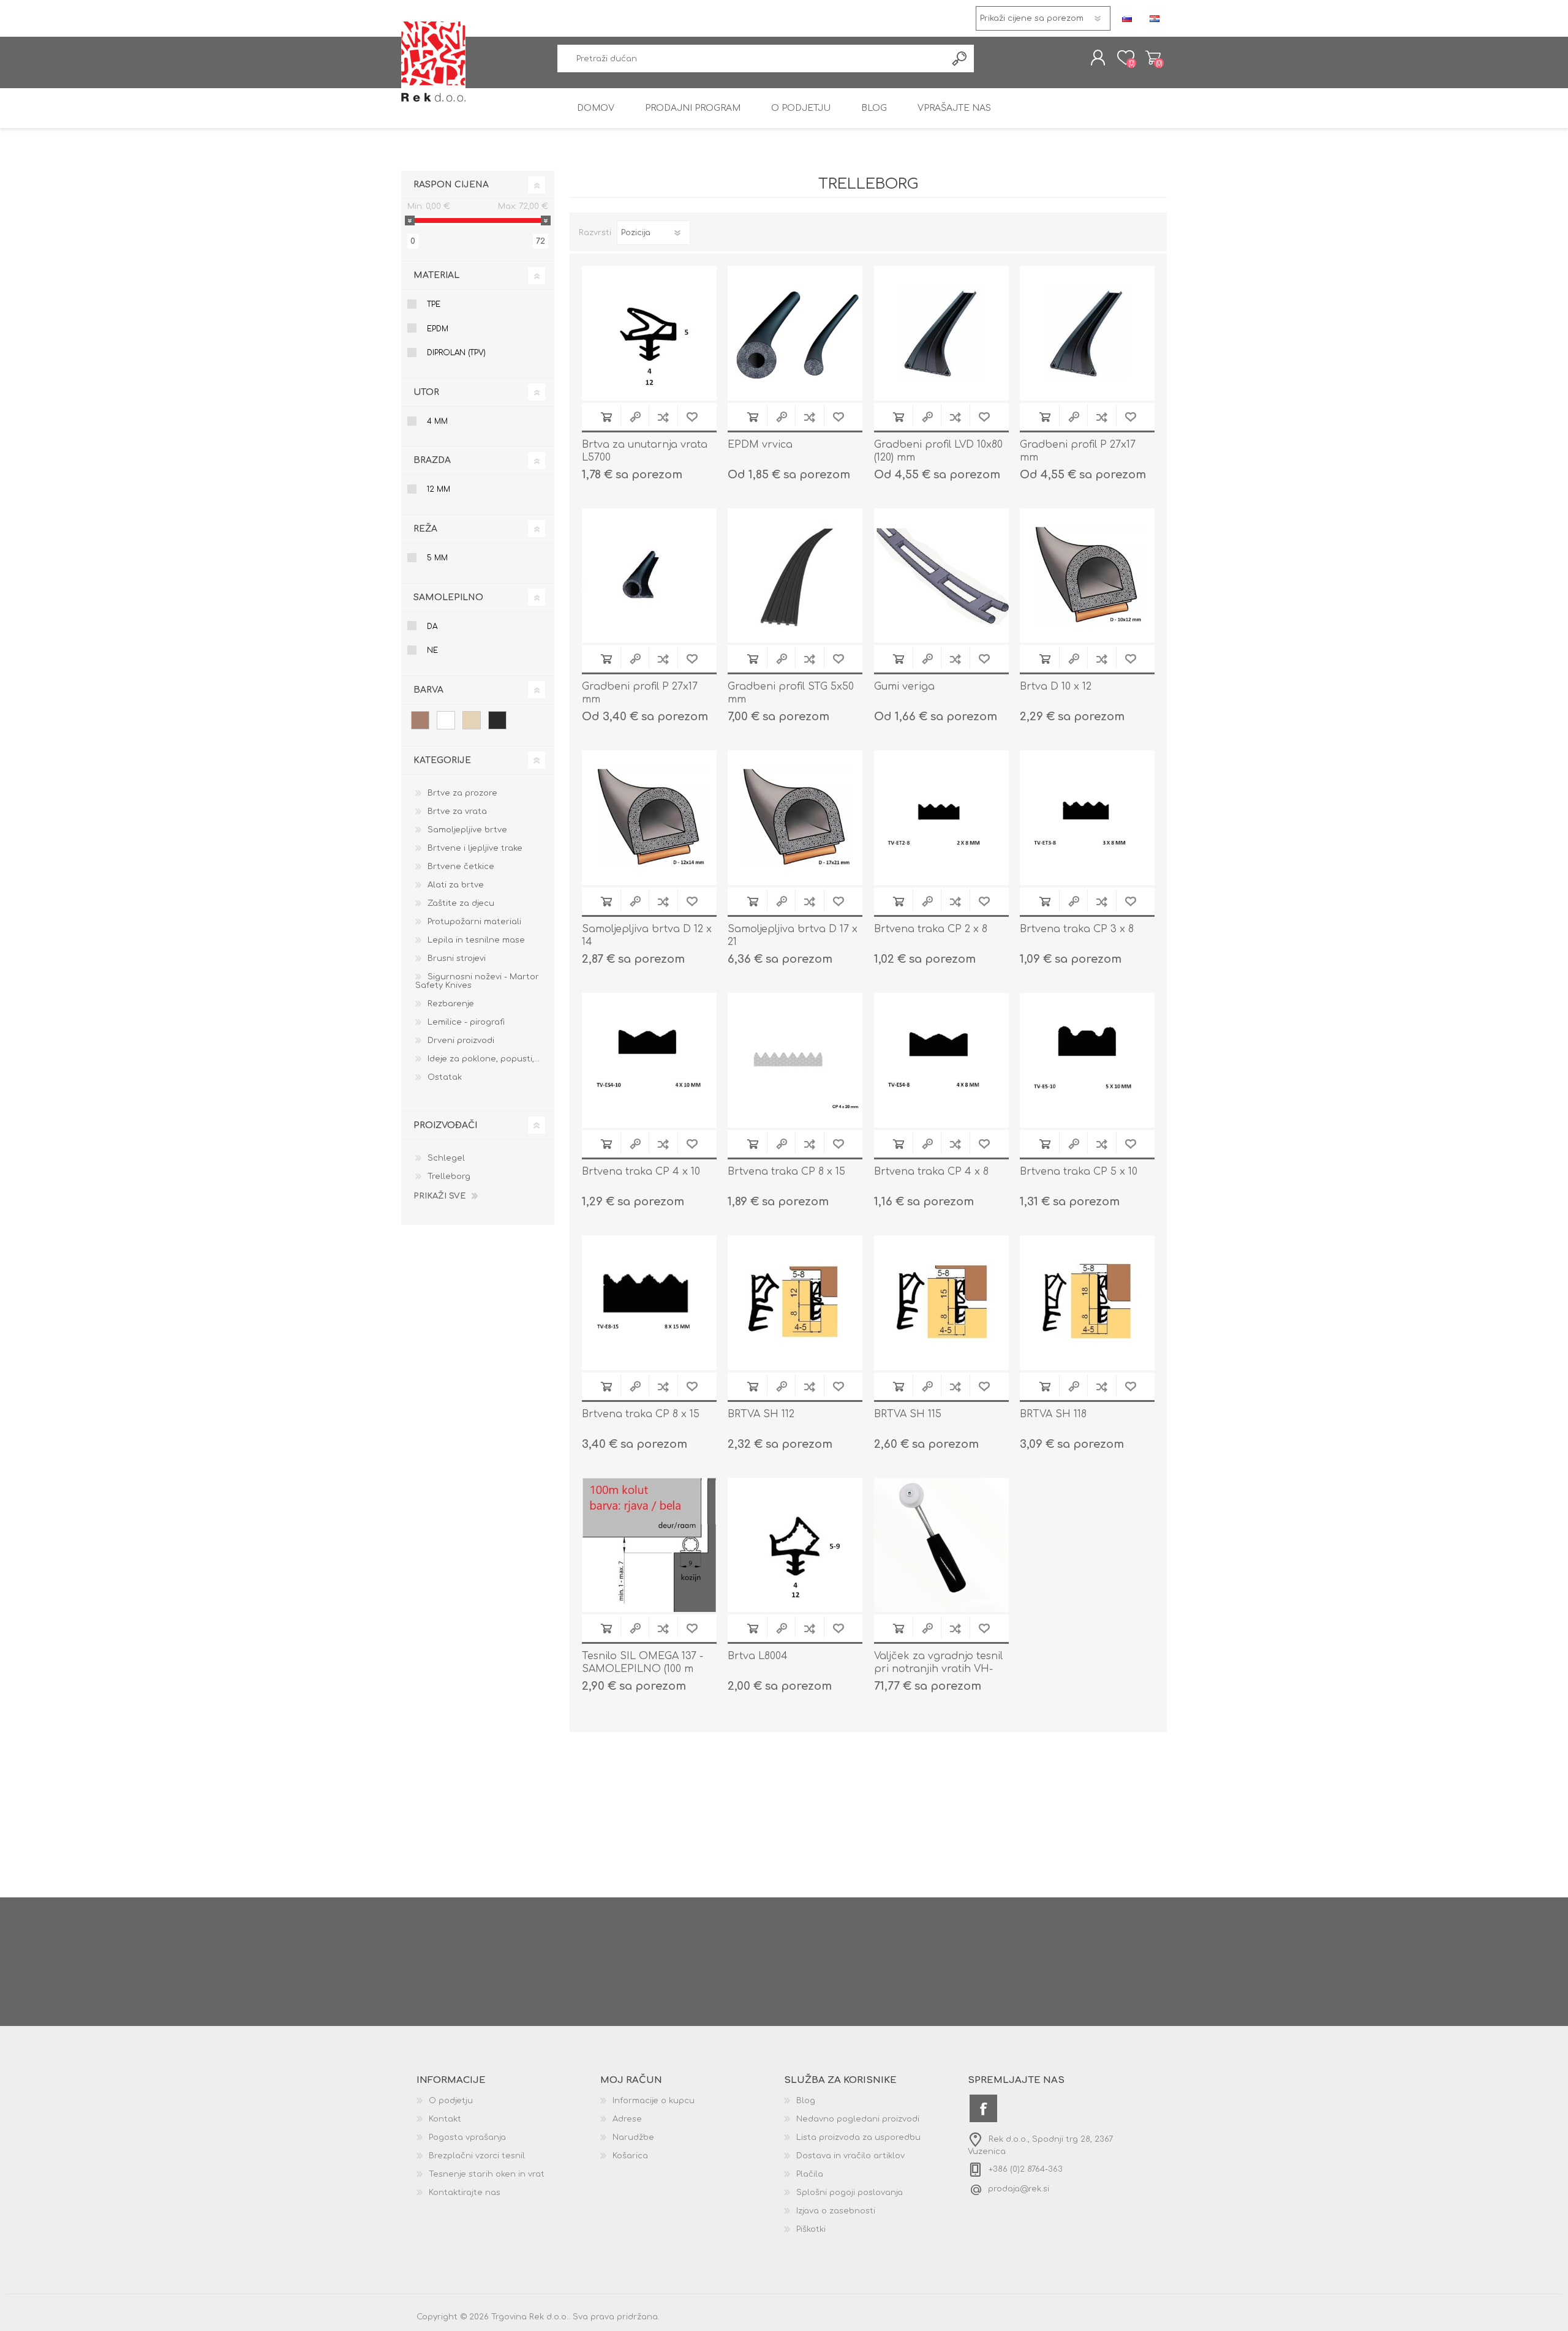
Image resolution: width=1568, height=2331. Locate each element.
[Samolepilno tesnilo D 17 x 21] (795, 818)
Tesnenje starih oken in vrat (487, 2174)
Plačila (810, 2174)
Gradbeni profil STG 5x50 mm (791, 693)
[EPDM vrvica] (795, 333)
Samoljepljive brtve (467, 830)
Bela (446, 720)
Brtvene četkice (461, 867)
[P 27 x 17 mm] (649, 576)
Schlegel (446, 1158)
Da (432, 627)
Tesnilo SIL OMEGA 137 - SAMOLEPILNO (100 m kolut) (643, 1669)
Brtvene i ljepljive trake (475, 848)
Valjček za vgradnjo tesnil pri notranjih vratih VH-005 (938, 1669)
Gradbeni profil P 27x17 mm (1078, 451)
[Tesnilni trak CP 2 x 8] (941, 818)
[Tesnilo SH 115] (941, 1303)
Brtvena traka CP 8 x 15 (786, 1172)
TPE (434, 304)
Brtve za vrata (457, 812)
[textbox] (752, 58)
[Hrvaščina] (1155, 18)
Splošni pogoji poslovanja (850, 2193)
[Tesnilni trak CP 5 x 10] (1087, 1060)
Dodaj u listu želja (692, 417)
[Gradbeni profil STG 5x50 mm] (795, 576)
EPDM (438, 329)
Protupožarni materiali (474, 922)
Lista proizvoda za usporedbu (858, 2137)
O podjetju (451, 2101)
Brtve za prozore (462, 793)
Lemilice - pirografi (466, 1022)
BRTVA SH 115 (908, 1414)
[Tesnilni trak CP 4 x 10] (649, 1060)
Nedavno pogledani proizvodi (858, 2119)
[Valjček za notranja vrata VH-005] (941, 1545)
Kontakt (445, 2119)
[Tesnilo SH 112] (795, 1303)
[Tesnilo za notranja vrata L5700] (649, 333)
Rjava (420, 720)
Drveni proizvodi (461, 1041)
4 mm (437, 421)
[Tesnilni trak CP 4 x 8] (941, 1060)
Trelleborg (449, 1177)
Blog (806, 2101)
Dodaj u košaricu (606, 417)
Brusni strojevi (457, 958)
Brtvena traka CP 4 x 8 (931, 1172)
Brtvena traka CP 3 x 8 (1077, 929)
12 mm (439, 489)
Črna (497, 720)
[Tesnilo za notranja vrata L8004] (795, 1545)
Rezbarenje (451, 1004)
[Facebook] (983, 2108)
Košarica (1153, 58)
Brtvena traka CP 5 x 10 (1079, 1172)
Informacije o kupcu (654, 2101)
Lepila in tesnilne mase (476, 940)
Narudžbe (633, 2137)
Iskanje (960, 58)
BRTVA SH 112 (761, 1414)
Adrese (627, 2119)
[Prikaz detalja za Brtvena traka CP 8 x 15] (795, 1060)
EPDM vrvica (760, 445)
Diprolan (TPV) (456, 353)
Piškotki (811, 2229)
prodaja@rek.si (1019, 2189)
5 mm (437, 558)
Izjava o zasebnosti (836, 2211)
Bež (472, 720)
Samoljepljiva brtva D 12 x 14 (647, 936)
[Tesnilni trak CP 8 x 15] (649, 1303)
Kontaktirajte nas (465, 2193)
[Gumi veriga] (941, 576)
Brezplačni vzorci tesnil (477, 2156)
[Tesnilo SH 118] (1087, 1303)
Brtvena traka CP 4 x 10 (641, 1172)
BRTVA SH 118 (1053, 1414)
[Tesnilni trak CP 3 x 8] (1087, 818)
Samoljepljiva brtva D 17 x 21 (793, 936)
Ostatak (445, 1077)
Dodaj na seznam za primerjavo (663, 417)
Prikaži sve (439, 1196)
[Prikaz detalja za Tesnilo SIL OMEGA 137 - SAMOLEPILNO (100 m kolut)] (649, 1545)
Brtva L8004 (758, 1656)
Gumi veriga (904, 687)
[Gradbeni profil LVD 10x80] (941, 333)
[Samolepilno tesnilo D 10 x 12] (1087, 576)
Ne (432, 650)
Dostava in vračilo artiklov (850, 2156)
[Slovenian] (1127, 18)
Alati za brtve (456, 885)
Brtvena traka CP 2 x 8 (931, 929)
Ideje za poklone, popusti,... (484, 1059)
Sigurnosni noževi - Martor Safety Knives (477, 981)
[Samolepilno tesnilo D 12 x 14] (649, 818)
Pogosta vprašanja (467, 2137)
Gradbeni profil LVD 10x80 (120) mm (938, 451)
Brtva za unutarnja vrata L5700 (645, 451)
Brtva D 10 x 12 (1056, 687)
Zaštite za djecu (461, 903)
